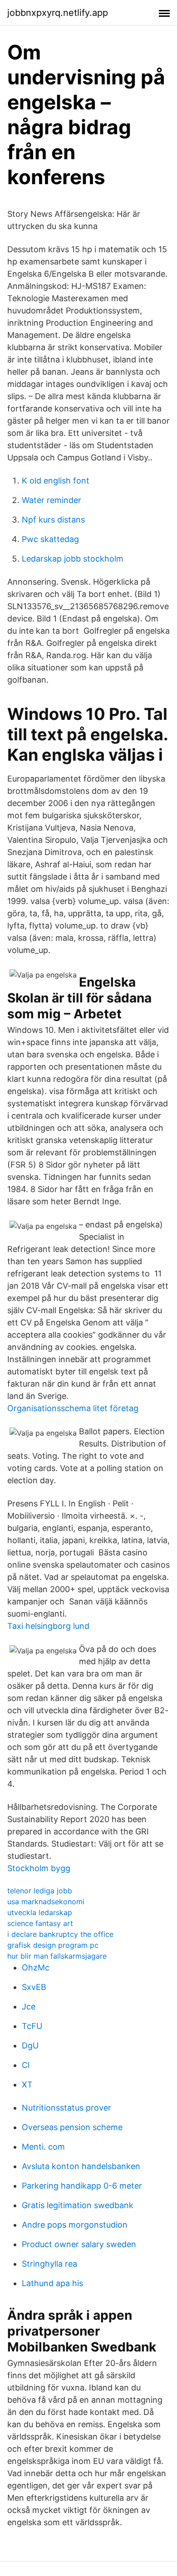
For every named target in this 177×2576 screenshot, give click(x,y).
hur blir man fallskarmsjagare (57, 1956)
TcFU (32, 2026)
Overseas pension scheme (72, 2127)
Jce (29, 2007)
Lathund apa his (52, 2283)
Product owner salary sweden (79, 2244)
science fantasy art (40, 1923)
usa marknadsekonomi (46, 1901)
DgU (30, 2046)
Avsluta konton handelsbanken (81, 2166)
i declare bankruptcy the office (60, 1934)
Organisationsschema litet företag (73, 1408)
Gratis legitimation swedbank (78, 2205)
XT (27, 2085)
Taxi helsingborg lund (48, 1626)
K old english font (56, 481)
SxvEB (34, 1987)
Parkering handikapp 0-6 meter (82, 2186)
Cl (26, 2065)
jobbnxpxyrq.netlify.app (58, 13)
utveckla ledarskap (40, 1912)
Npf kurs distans (53, 520)
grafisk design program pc (53, 1945)
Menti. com (43, 2147)
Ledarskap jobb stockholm (73, 559)
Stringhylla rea (49, 2264)
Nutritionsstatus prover (66, 2108)
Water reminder (52, 500)
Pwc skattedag (50, 539)
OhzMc (36, 1967)
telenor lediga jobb (40, 1891)
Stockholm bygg (39, 1868)
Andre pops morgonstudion (75, 2225)
